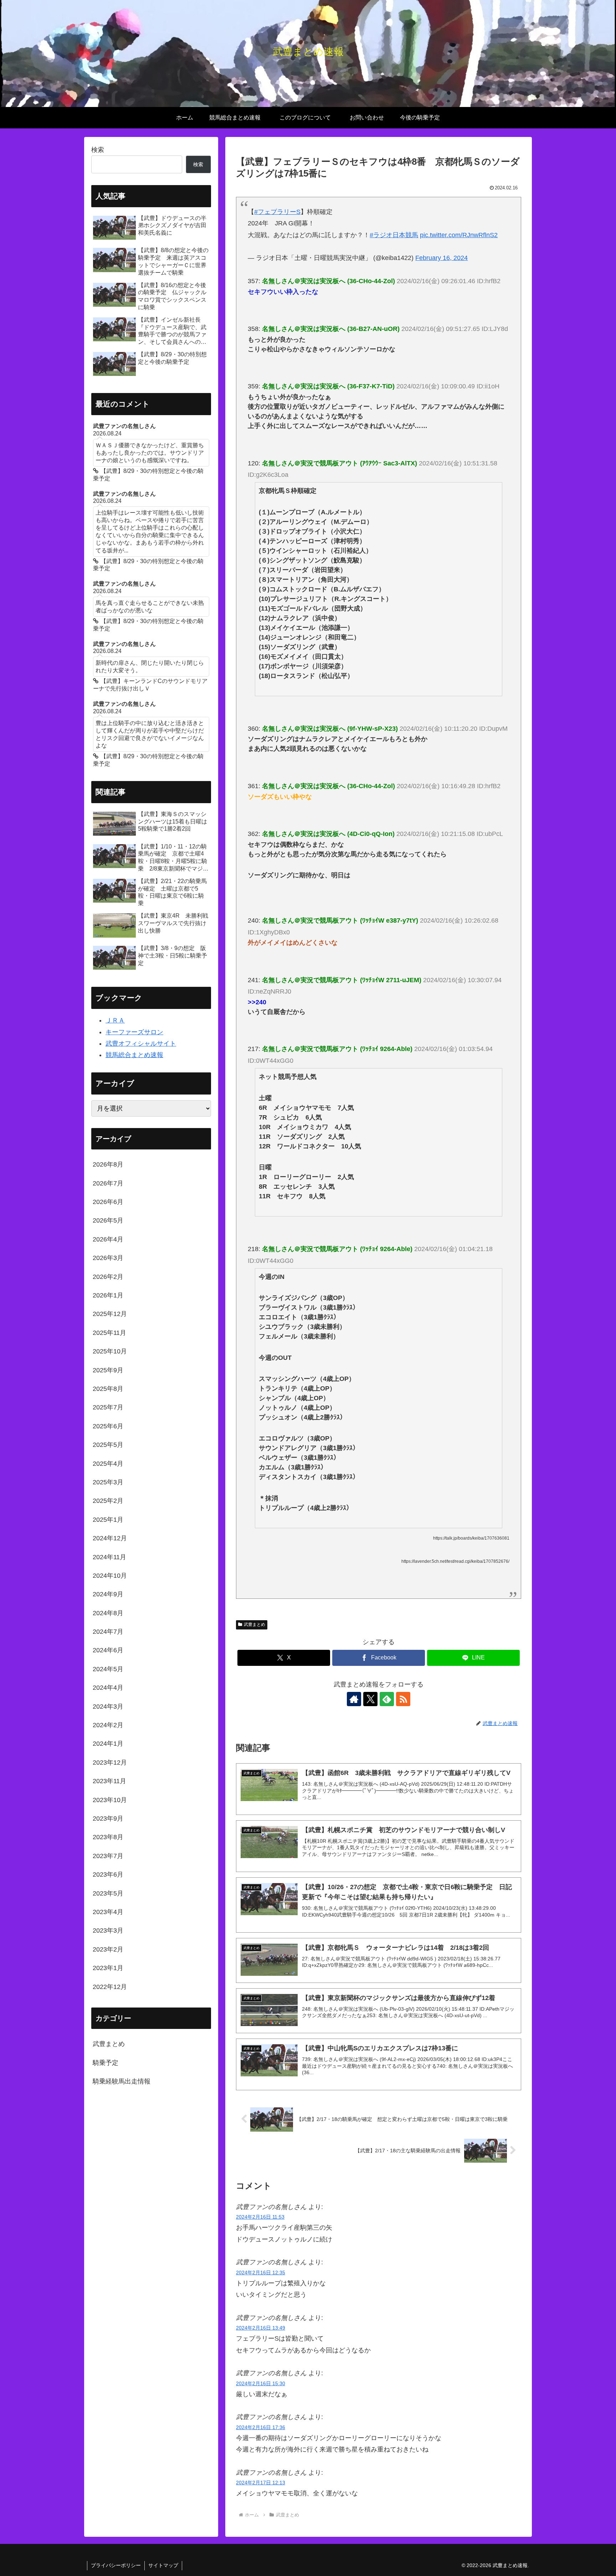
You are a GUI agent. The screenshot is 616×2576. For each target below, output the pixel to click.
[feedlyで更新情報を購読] (387, 1699)
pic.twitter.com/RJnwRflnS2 (459, 235)
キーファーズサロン (134, 1032)
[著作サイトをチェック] (354, 1699)
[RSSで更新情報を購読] (403, 1699)
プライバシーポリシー (116, 2565)
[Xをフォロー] (370, 1699)
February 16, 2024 (442, 258)
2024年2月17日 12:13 (261, 2483)
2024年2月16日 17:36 (261, 2427)
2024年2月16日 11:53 (260, 2217)
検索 (98, 150)
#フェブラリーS (277, 212)
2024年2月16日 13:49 (261, 2328)
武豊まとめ (255, 1624)
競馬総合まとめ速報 (134, 1055)
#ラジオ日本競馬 (394, 235)
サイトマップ (163, 2565)
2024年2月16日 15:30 (261, 2383)
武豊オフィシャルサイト (141, 1044)
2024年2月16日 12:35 (261, 2273)
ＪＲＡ (115, 1020)
